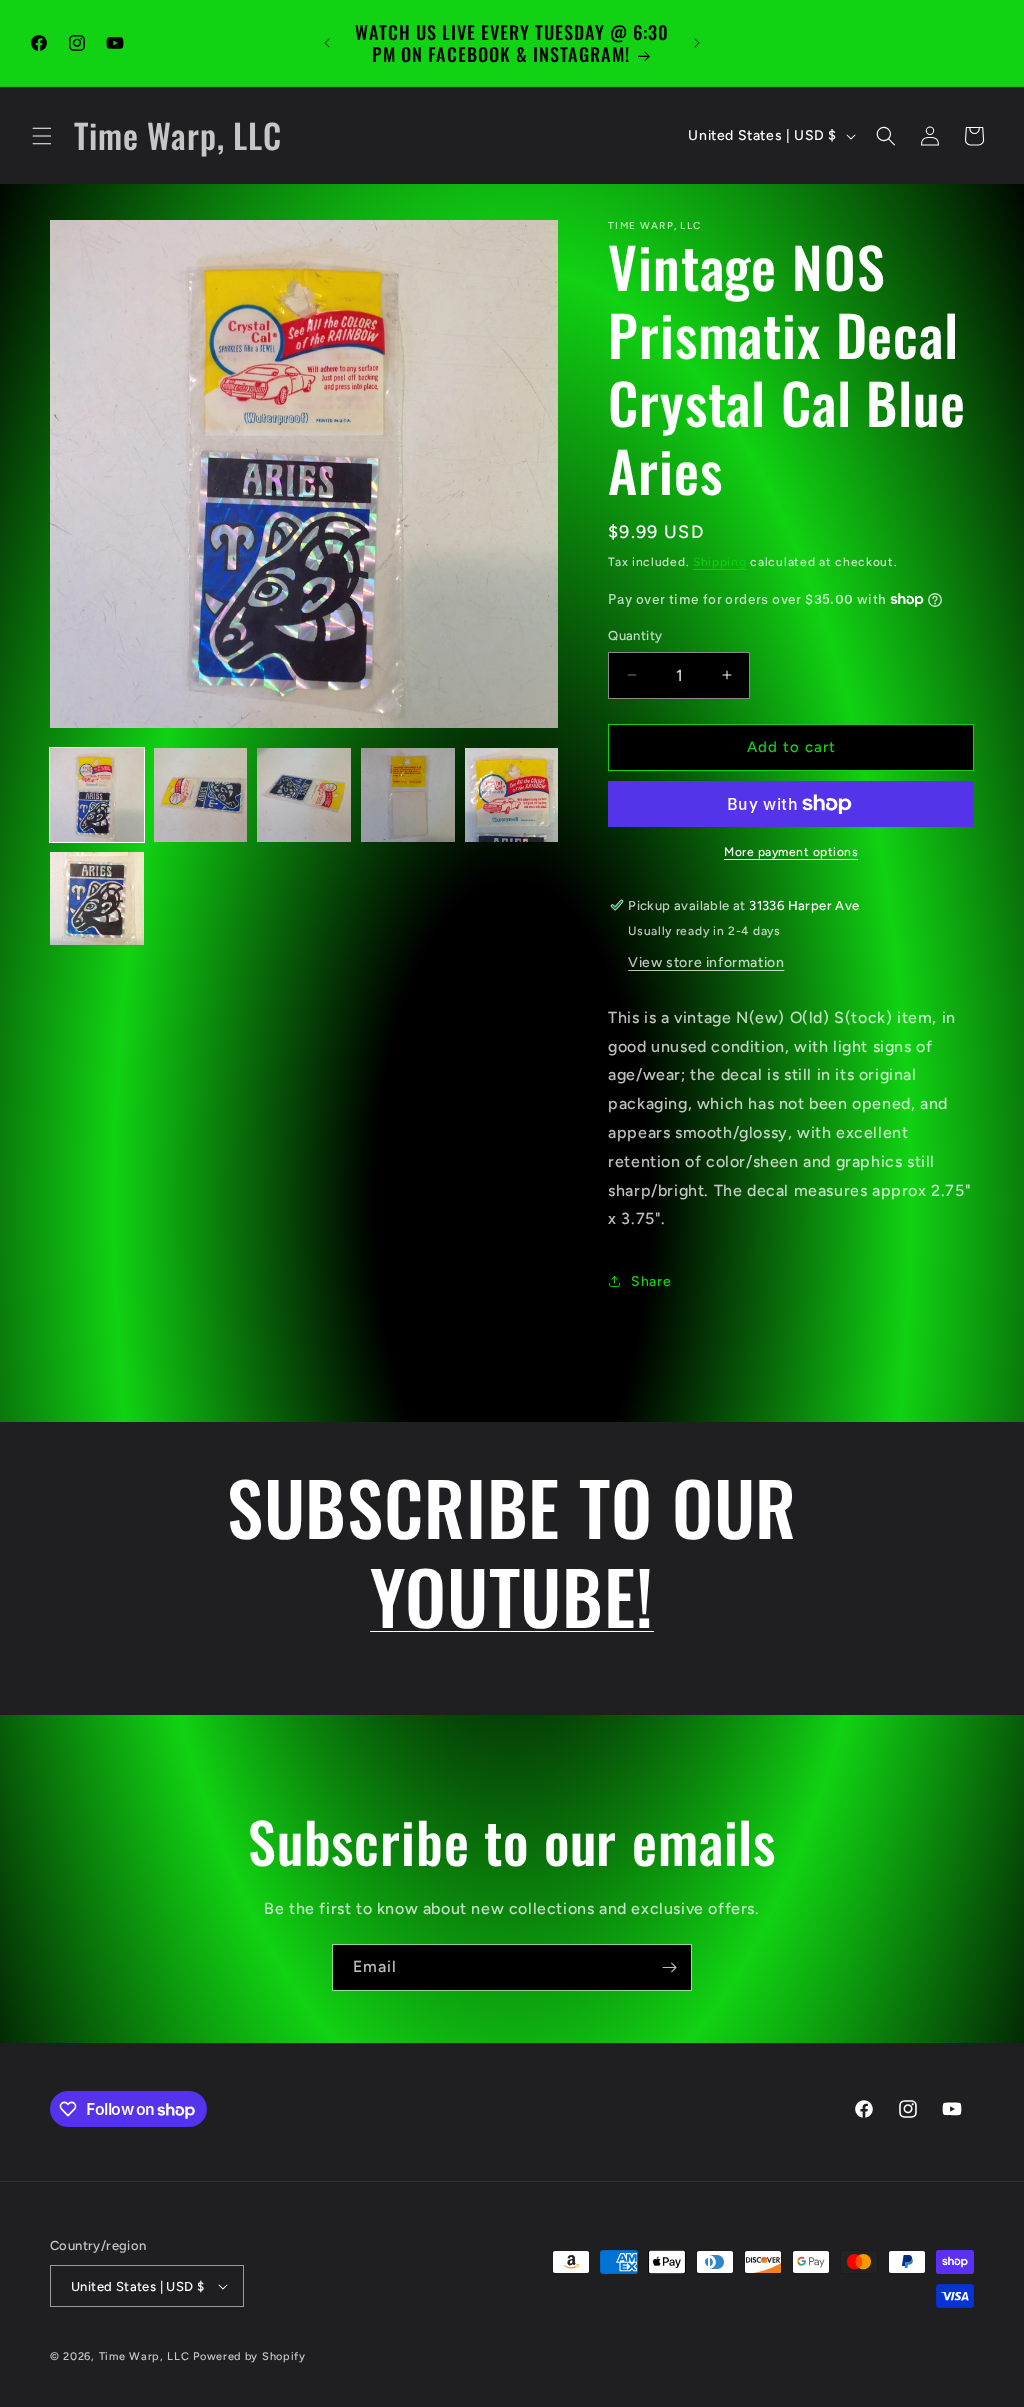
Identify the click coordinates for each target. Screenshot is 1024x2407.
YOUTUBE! (512, 1595)
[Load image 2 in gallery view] (201, 795)
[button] (42, 136)
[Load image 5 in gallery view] (512, 795)
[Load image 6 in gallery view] (97, 899)
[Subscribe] (669, 1967)
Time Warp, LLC (144, 2356)
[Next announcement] (697, 43)
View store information (706, 962)
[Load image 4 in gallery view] (408, 795)
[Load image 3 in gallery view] (304, 795)
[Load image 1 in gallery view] (97, 795)
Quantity (635, 635)
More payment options (791, 852)
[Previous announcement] (327, 43)
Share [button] (651, 1281)
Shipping (720, 562)
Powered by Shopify (249, 2356)
